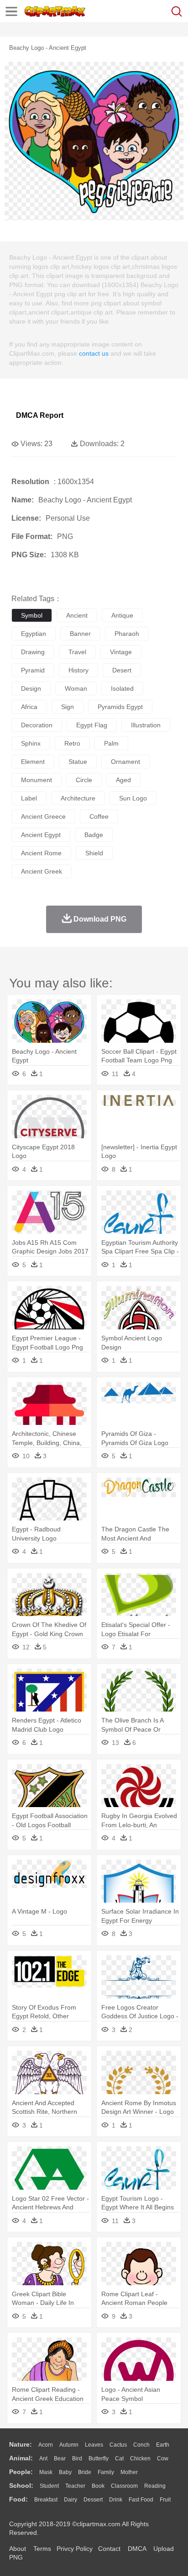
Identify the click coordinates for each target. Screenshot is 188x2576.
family (106, 2472)
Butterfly (99, 2459)
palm (111, 743)
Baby (65, 2472)
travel (77, 652)
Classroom (124, 2486)
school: (21, 2485)
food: (18, 2499)
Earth (163, 2445)
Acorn (46, 2445)
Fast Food (141, 2500)
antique (122, 615)
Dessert (93, 2500)
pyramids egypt (120, 707)
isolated (122, 688)
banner (80, 634)
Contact (109, 2549)
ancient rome (41, 853)
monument (37, 780)
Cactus (118, 2445)
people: (21, 2472)
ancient (77, 615)
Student (49, 2486)
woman (76, 688)
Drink (116, 2500)
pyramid (33, 670)
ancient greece (43, 816)
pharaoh (127, 634)
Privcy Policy (75, 2549)
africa (29, 707)
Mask (46, 2472)
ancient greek (42, 871)
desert (122, 670)
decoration (37, 725)
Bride (85, 2472)
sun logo (133, 798)
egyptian (34, 634)
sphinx (31, 743)
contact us (94, 353)
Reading (155, 2486)
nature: (21, 2444)
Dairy (70, 2500)
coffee (99, 816)
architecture (78, 798)
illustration (146, 725)
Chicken (140, 2459)
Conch (141, 2445)
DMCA (137, 2549)
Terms (42, 2549)
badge (94, 835)
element (33, 762)
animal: (21, 2458)
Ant (43, 2459)
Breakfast (46, 2500)
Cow (163, 2459)
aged (123, 780)
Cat (119, 2459)
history (78, 670)
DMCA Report (40, 415)
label (29, 798)
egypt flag (92, 725)
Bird (77, 2459)
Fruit (165, 2500)
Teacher (75, 2486)
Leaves (94, 2445)
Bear (60, 2459)
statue (78, 762)
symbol (32, 615)
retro (72, 743)
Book (98, 2486)
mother (129, 2472)
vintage (121, 652)
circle (84, 780)
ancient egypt (41, 835)
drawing (33, 652)
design (31, 688)
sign (68, 707)
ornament (125, 762)
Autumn (69, 2445)
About (18, 2549)
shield (94, 853)
